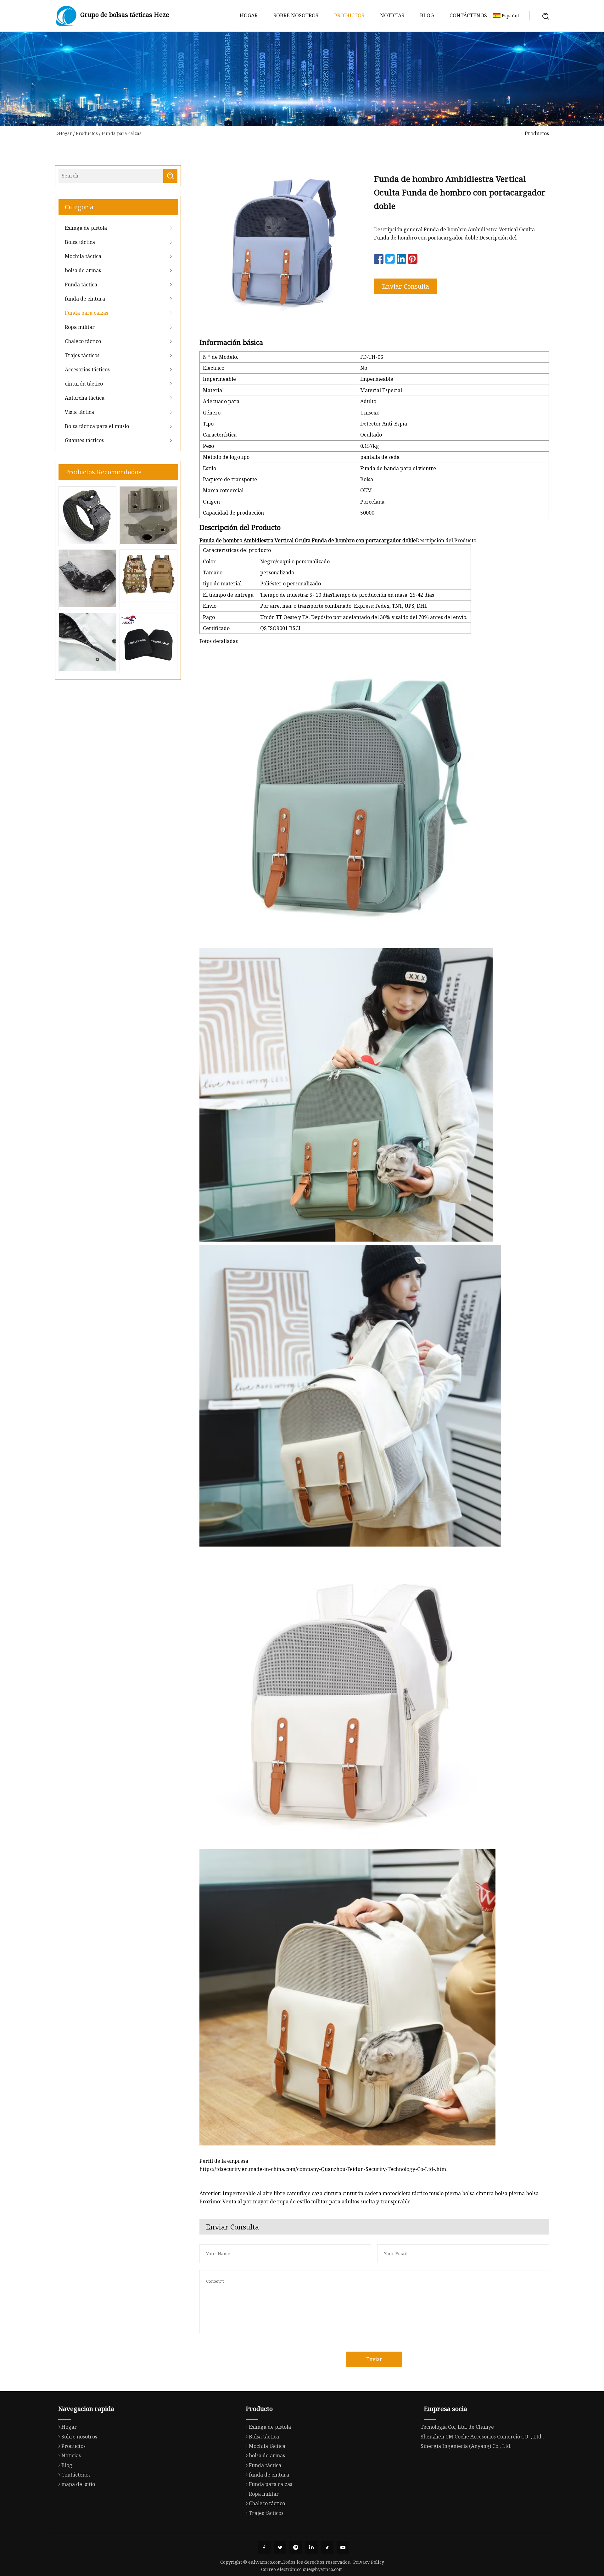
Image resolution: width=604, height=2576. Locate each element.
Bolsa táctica (80, 242)
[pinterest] (296, 2547)
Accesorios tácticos (87, 369)
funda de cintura (85, 299)
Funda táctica (81, 285)
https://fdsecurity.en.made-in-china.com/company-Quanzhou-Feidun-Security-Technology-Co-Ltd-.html (324, 2169)
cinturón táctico (84, 384)
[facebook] (264, 2547)
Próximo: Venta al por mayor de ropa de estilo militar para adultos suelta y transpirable (305, 2201)
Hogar (249, 15)
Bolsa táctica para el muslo (97, 426)
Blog (427, 15)
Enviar (374, 2359)
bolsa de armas (83, 270)
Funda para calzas (122, 133)
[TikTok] (327, 2547)
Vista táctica (79, 412)
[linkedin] (311, 2547)
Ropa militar (80, 327)
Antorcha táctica (85, 398)
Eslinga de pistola (86, 228)
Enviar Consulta (405, 286)
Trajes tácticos (82, 355)
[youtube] (343, 2547)
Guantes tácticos (84, 440)
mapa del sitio (78, 2484)
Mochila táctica (83, 256)
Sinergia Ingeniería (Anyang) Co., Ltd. (466, 2446)
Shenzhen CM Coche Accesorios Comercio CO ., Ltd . (482, 2437)
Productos (349, 15)
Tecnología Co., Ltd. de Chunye (457, 2427)
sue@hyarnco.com (323, 2569)
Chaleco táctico (83, 341)
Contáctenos (468, 15)
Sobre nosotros (296, 15)
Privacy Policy (369, 2562)
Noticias (392, 15)
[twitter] (280, 2547)
